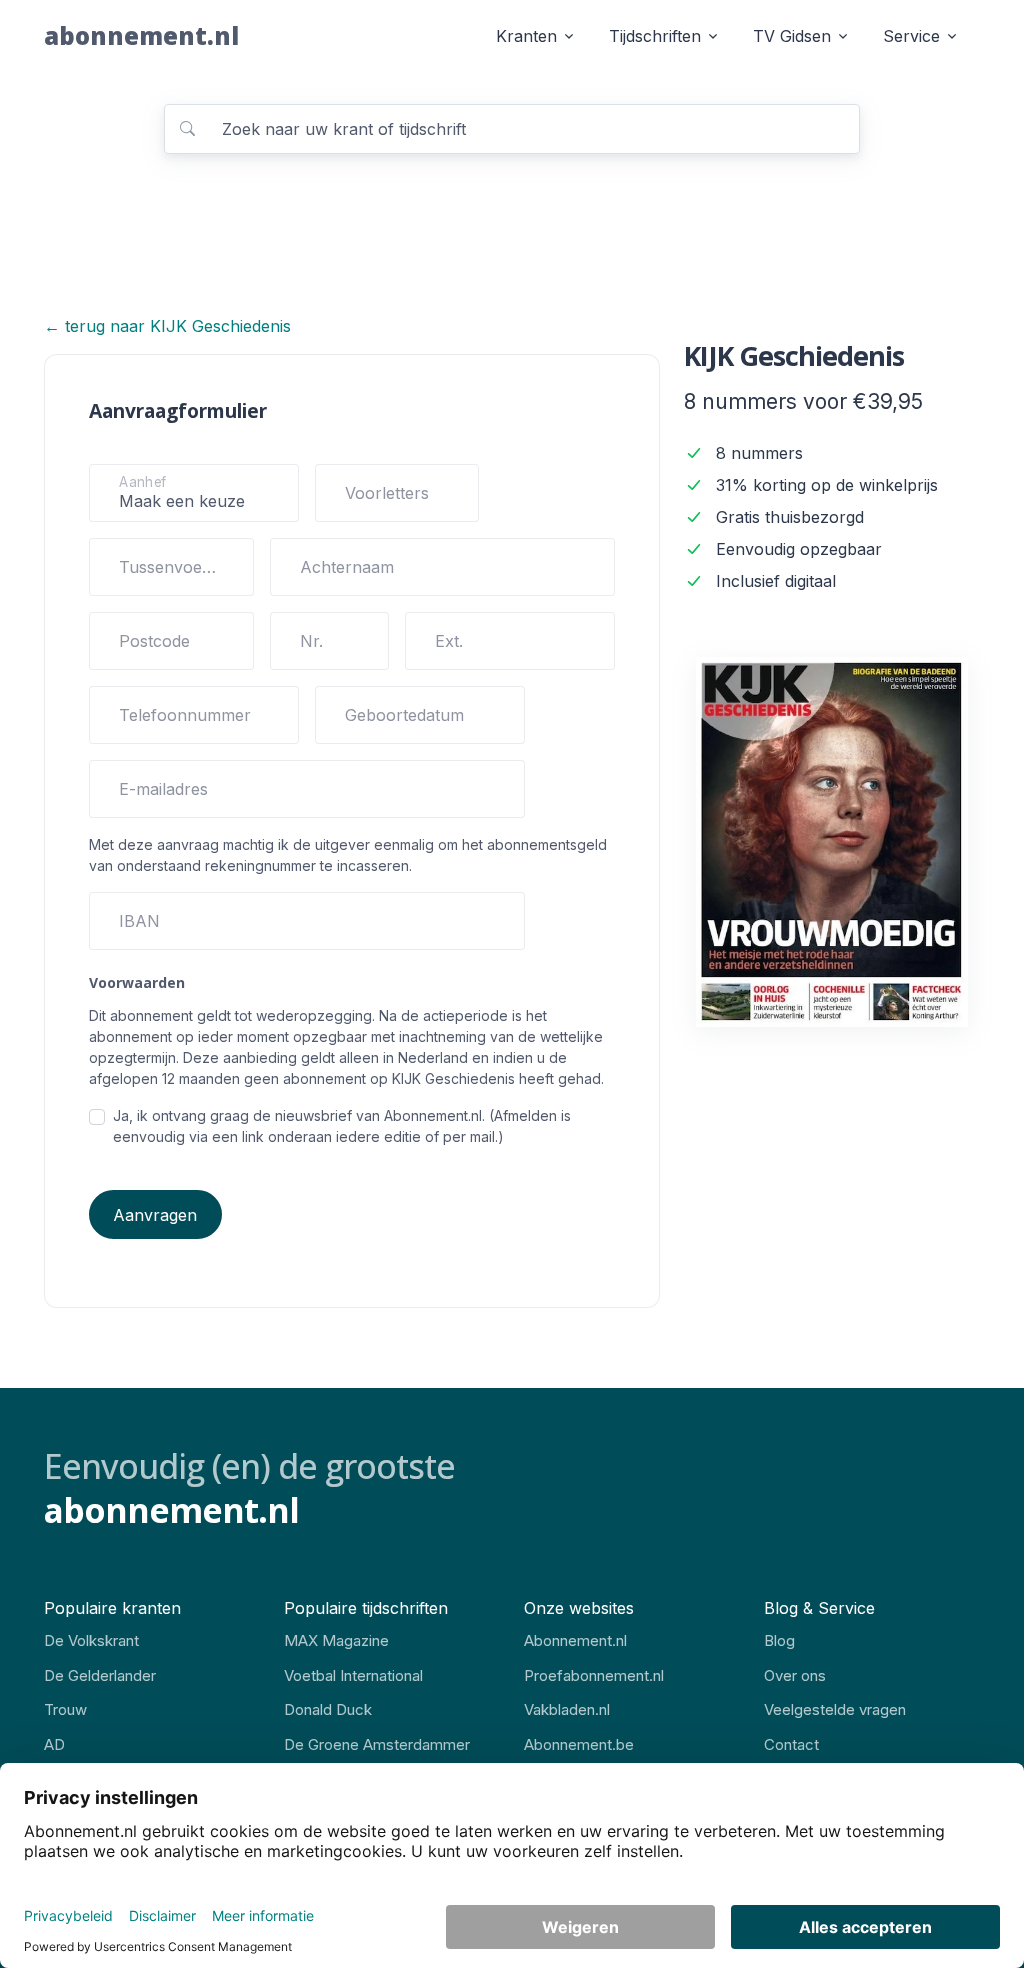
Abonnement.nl (575, 1640)
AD (54, 1744)
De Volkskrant (91, 1640)
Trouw (65, 1709)
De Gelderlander (100, 1675)
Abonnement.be (579, 1744)
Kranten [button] (526, 36)
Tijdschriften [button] (655, 36)
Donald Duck (328, 1709)
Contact (791, 1744)
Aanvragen (155, 1215)
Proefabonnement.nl (594, 1675)
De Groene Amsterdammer (377, 1744)
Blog (779, 1640)
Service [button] (911, 36)
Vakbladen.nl (567, 1709)
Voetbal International (353, 1675)
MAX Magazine (336, 1640)
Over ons (795, 1675)
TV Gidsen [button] (792, 36)
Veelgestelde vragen (835, 1709)
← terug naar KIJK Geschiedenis (167, 326)
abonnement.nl (141, 35)
